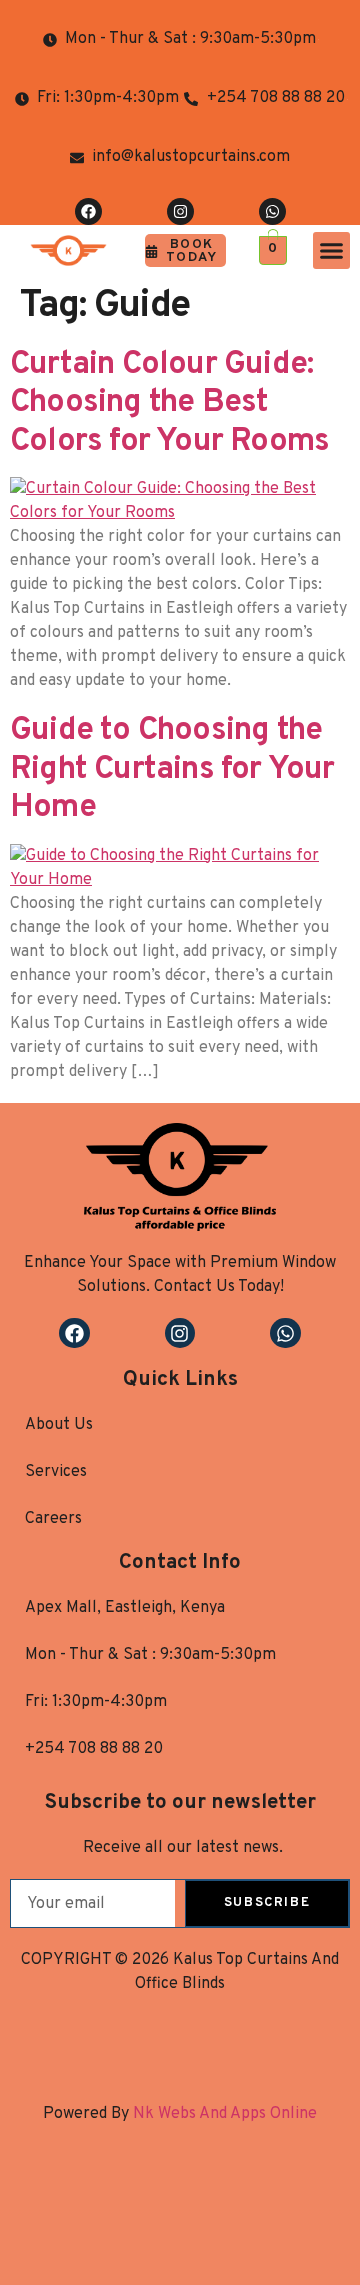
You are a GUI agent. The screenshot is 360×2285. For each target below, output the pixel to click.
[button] (332, 251)
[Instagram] (180, 211)
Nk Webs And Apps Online (223, 2114)
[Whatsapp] (272, 211)
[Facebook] (88, 211)
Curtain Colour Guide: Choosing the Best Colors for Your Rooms (169, 403)
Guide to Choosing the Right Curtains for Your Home (172, 769)
